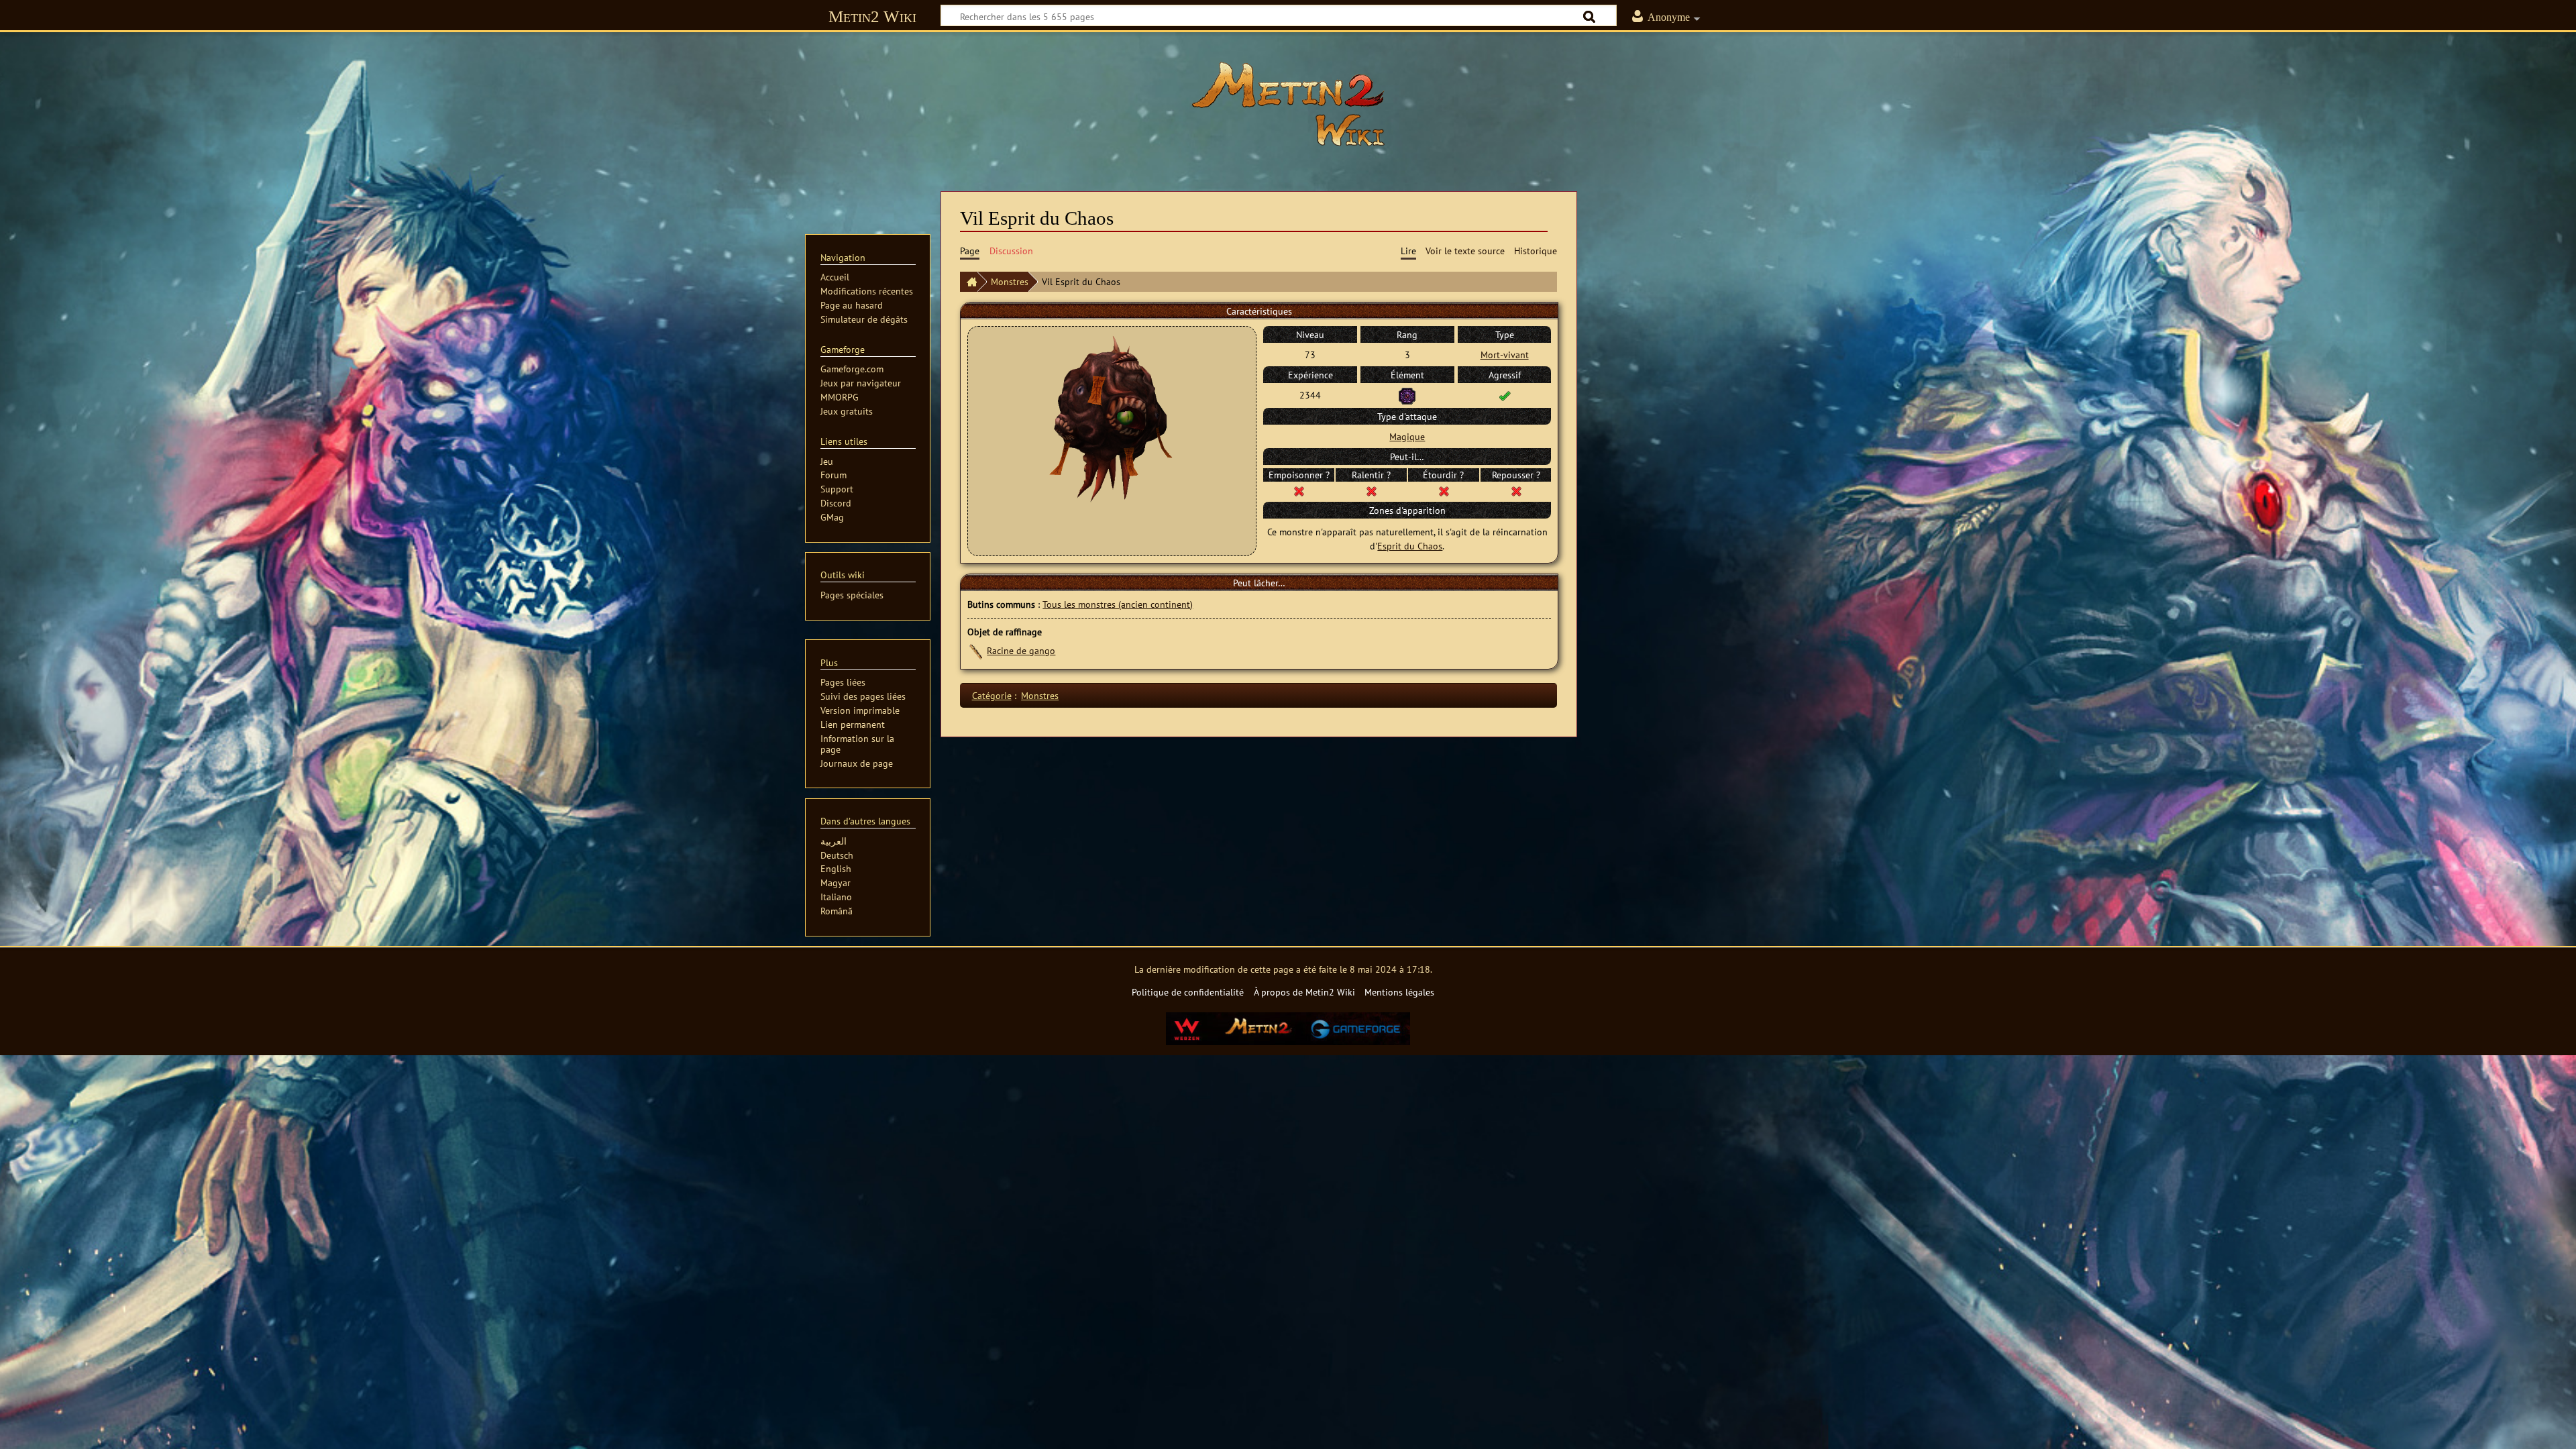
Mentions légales (1399, 992)
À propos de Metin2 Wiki (1304, 992)
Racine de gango (1021, 650)
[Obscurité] (1407, 395)
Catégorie (992, 695)
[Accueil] (969, 282)
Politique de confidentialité (1188, 992)
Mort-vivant (1505, 355)
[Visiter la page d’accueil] (1288, 104)
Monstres (1010, 281)
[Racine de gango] (976, 650)
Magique (1407, 436)
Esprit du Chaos (1410, 546)
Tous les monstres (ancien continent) (1118, 604)
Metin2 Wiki (872, 16)
